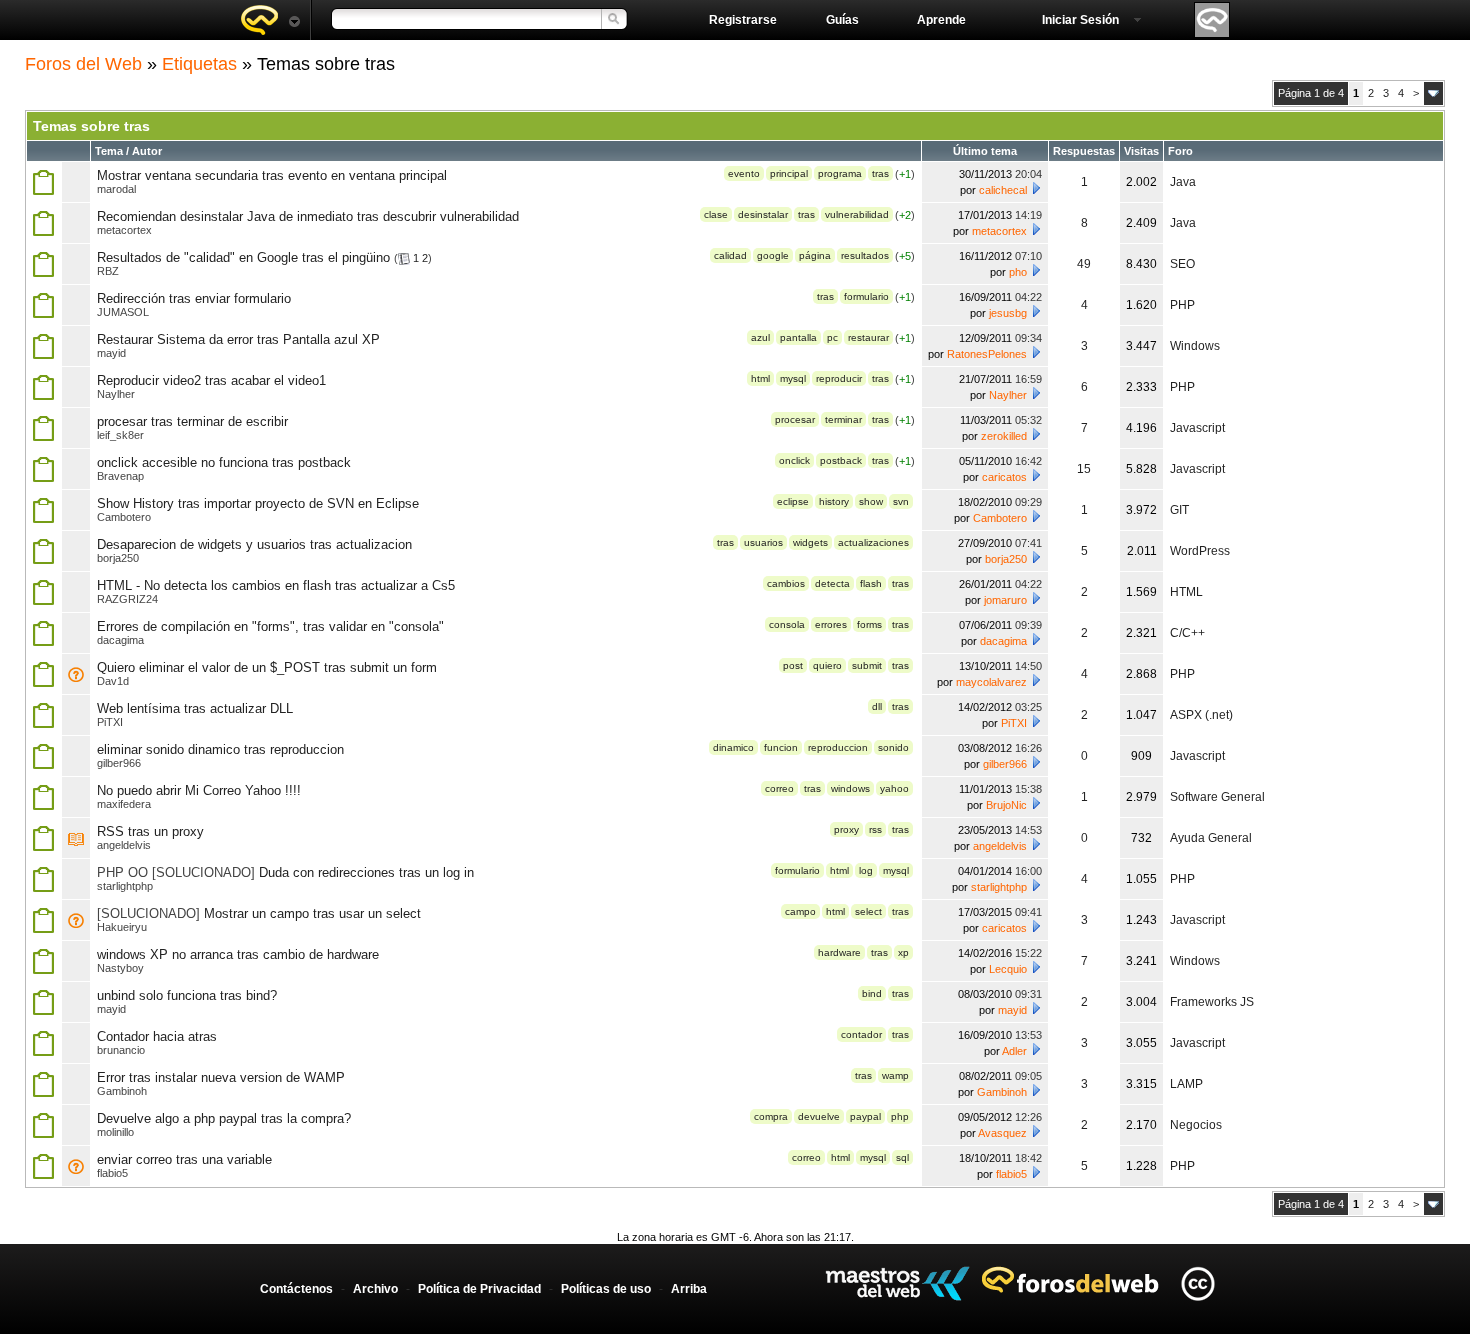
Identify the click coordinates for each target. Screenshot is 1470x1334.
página (815, 255)
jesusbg (1008, 313)
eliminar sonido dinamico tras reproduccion (220, 749)
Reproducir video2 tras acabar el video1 (211, 380)
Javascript (1197, 428)
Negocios (1196, 1125)
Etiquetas (199, 64)
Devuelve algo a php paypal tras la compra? (224, 1118)
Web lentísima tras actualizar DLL (195, 708)
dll (877, 706)
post (793, 665)
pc (832, 337)
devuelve (819, 1116)
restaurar (868, 337)
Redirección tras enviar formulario (194, 298)
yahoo (894, 788)
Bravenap (120, 476)
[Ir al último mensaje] (1036, 188)
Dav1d (113, 681)
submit (867, 665)
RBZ (108, 271)
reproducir (839, 378)
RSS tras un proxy (150, 831)
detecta (832, 583)
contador (861, 1034)
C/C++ (1187, 633)
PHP (1182, 305)
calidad (730, 255)
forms (869, 624)
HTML (1186, 592)
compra (771, 1116)
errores (831, 624)
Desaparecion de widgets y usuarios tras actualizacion (254, 544)
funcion (781, 747)
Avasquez (1002, 1133)
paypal (865, 1116)
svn (901, 501)
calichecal (1003, 190)
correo (779, 788)
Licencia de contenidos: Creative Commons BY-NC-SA (1197, 1283)
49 (1084, 264)
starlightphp (125, 886)
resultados (865, 255)
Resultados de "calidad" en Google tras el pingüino (243, 257)
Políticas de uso (606, 1289)
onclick (794, 460)
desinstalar (763, 214)
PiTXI (110, 722)
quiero (827, 665)
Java (1183, 182)
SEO (1182, 264)
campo (800, 911)
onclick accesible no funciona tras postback (224, 462)
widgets (810, 542)
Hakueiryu (122, 927)
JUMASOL (123, 312)
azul (760, 337)
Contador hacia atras (157, 1036)
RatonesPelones (987, 354)
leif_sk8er (120, 435)
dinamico (733, 747)
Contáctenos (296, 1289)
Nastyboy (120, 968)
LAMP (1186, 1084)
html (760, 378)
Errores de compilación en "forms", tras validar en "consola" (270, 626)
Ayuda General (1211, 838)
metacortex (124, 230)
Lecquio (1008, 969)
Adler (1014, 1051)
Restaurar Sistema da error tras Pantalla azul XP (238, 339)
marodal (116, 189)
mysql (793, 378)
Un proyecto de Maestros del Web (897, 1283)
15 (1084, 469)
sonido (893, 747)
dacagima (120, 640)
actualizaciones (873, 542)
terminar (843, 419)
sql (902, 1157)
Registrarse (743, 20)
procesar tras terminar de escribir (192, 421)
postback (841, 460)
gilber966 (119, 763)
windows (850, 788)
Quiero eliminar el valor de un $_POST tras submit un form (267, 667)
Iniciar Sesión (1080, 20)
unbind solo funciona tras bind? (187, 995)
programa (840, 173)
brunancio (121, 1050)
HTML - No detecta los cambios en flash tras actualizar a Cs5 (276, 585)
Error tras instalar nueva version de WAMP (221, 1077)
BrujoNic (1006, 805)
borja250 (118, 558)
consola (787, 624)
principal (789, 173)
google (773, 255)
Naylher (116, 394)
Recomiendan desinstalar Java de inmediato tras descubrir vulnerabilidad (308, 216)
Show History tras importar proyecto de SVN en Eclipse (258, 503)
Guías (842, 20)
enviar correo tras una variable (184, 1159)
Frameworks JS (1212, 1002)
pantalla (798, 337)
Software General (1217, 797)
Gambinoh (122, 1091)
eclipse (793, 501)
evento (744, 173)
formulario (866, 296)
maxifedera (124, 804)
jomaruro (1005, 600)
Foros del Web (83, 64)
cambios (786, 583)
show (871, 501)
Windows (1195, 346)
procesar (795, 419)
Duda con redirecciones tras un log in (366, 872)
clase (716, 214)
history (834, 501)
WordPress (1200, 551)
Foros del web (270, 20)
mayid (111, 353)
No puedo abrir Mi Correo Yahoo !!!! (199, 790)
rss (875, 829)
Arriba (689, 1289)
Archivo (375, 1289)
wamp (895, 1075)
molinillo (115, 1132)
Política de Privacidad (479, 1289)
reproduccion (838, 747)
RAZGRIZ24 (127, 599)
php (900, 1116)
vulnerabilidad (857, 214)
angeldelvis (124, 845)
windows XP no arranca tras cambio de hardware (238, 954)
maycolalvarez (991, 682)
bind (872, 993)
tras (880, 173)
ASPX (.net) (1201, 715)
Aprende (941, 20)
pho (1018, 272)
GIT (1179, 510)
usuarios (763, 542)
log (866, 870)
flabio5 (112, 1173)
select (868, 911)
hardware (839, 952)
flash (871, 583)
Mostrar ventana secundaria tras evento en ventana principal (272, 175)
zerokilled (1004, 436)
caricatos (1004, 477)
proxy (846, 829)
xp (903, 952)
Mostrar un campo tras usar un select (312, 913)
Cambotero (124, 517)
